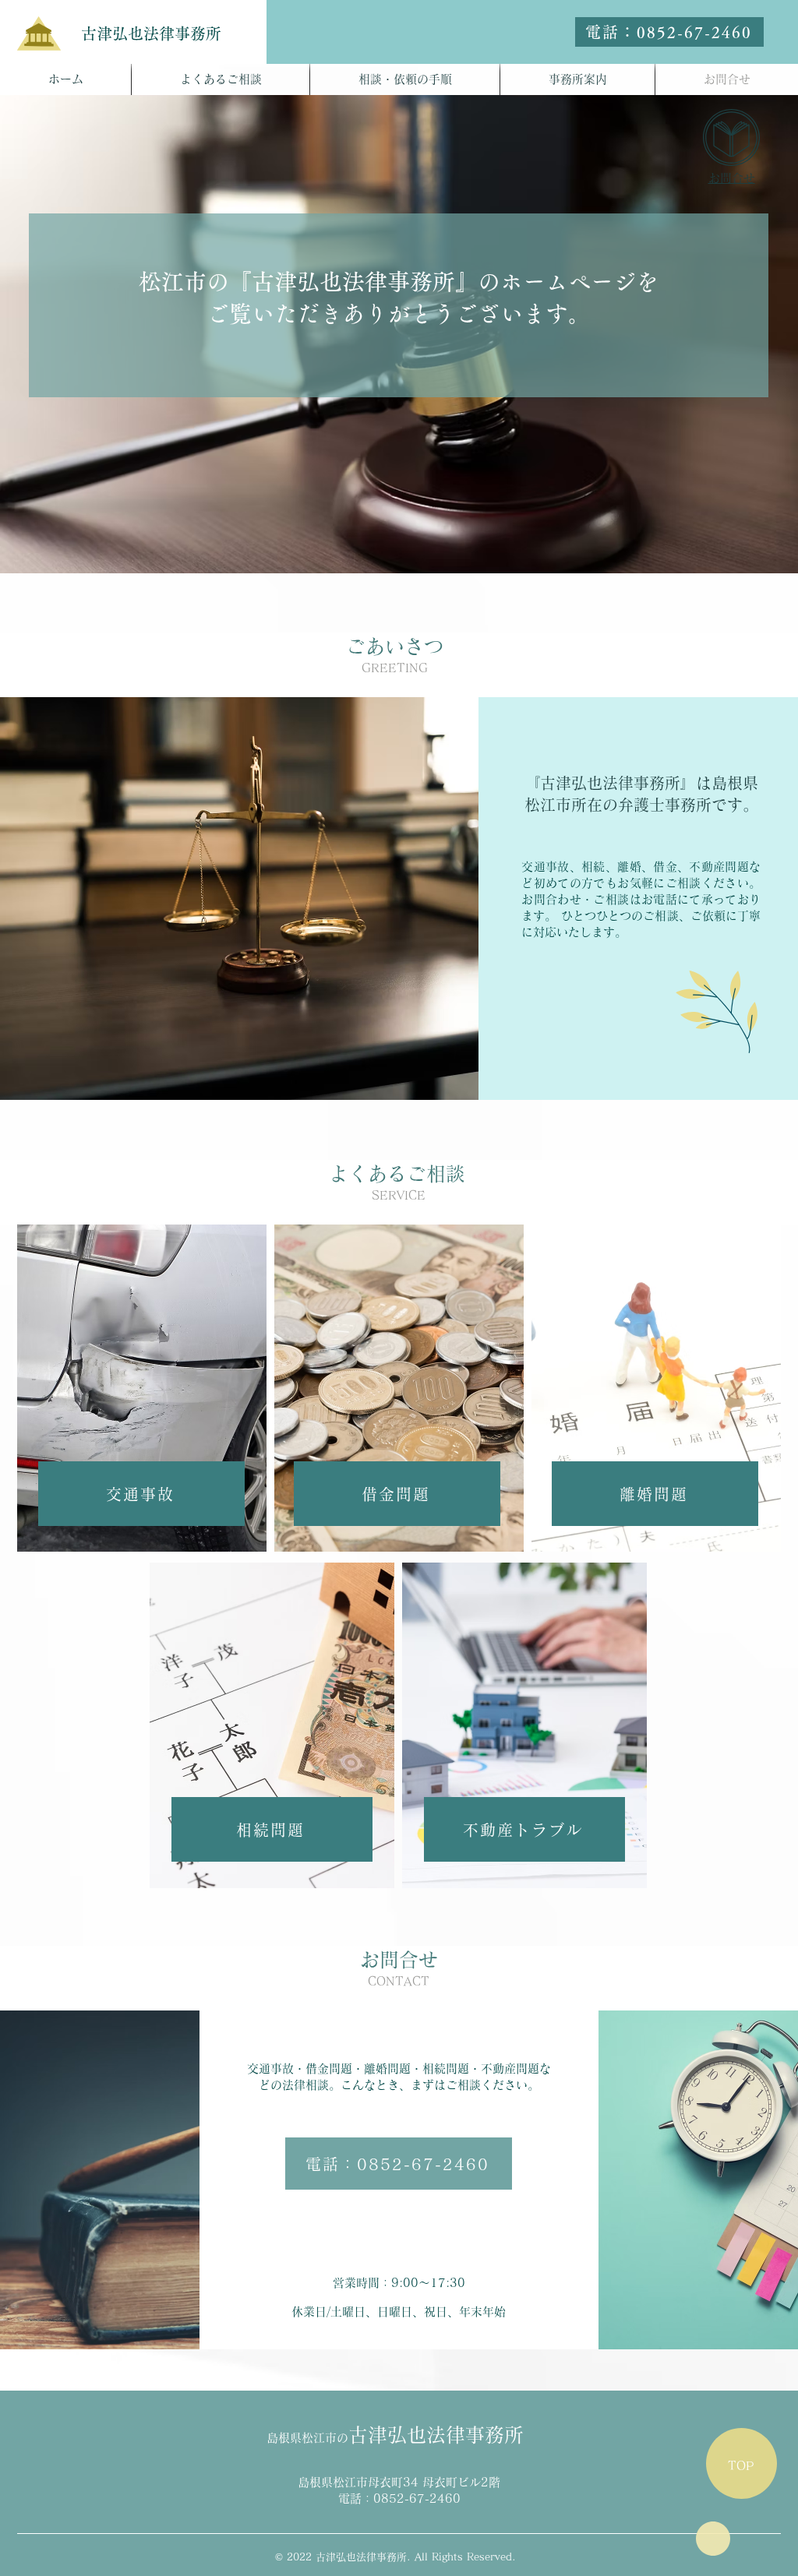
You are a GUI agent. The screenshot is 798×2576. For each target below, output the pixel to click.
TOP (741, 2466)
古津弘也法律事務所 (151, 33)
